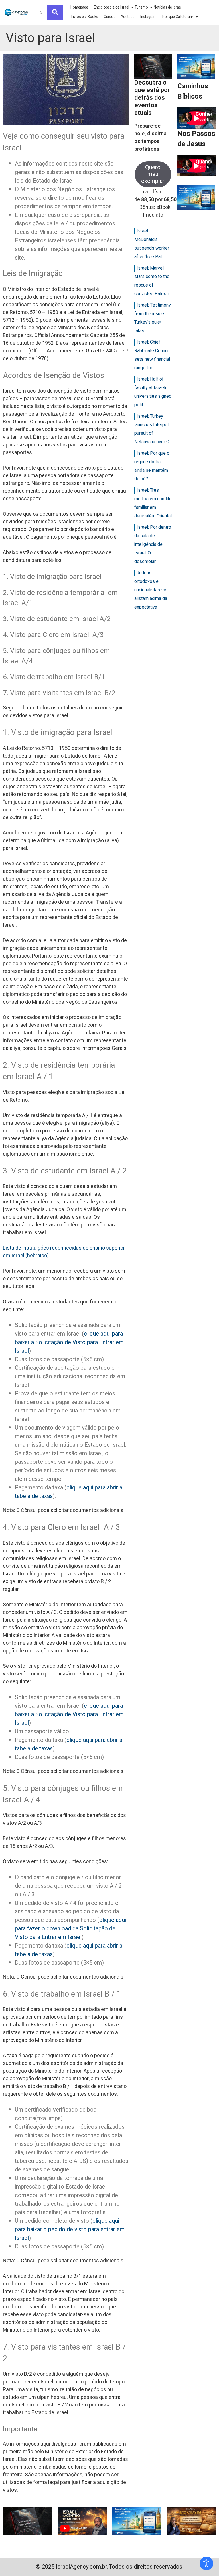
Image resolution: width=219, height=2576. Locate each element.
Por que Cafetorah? (178, 17)
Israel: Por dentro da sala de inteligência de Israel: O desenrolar (153, 544)
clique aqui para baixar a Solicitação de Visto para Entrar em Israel (69, 1342)
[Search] (55, 12)
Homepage (79, 7)
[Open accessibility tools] (206, 2563)
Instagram (148, 17)
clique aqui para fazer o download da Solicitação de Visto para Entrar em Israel (70, 1929)
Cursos (110, 17)
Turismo (141, 7)
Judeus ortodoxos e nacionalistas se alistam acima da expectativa (151, 590)
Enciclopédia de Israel (111, 7)
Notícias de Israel (168, 7)
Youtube (128, 17)
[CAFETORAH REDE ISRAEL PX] (16, 12)
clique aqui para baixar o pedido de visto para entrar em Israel (70, 2229)
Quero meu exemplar (153, 174)
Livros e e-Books (85, 17)
